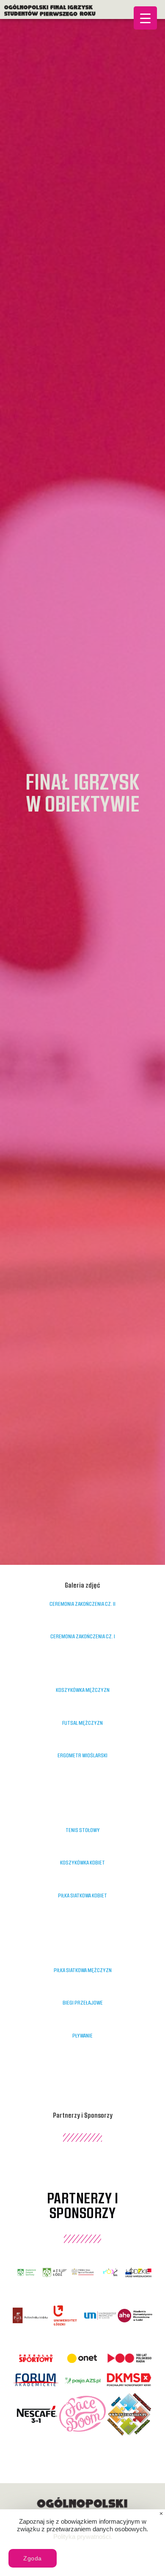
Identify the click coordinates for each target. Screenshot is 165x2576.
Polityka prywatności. (83, 2537)
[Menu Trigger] (145, 18)
